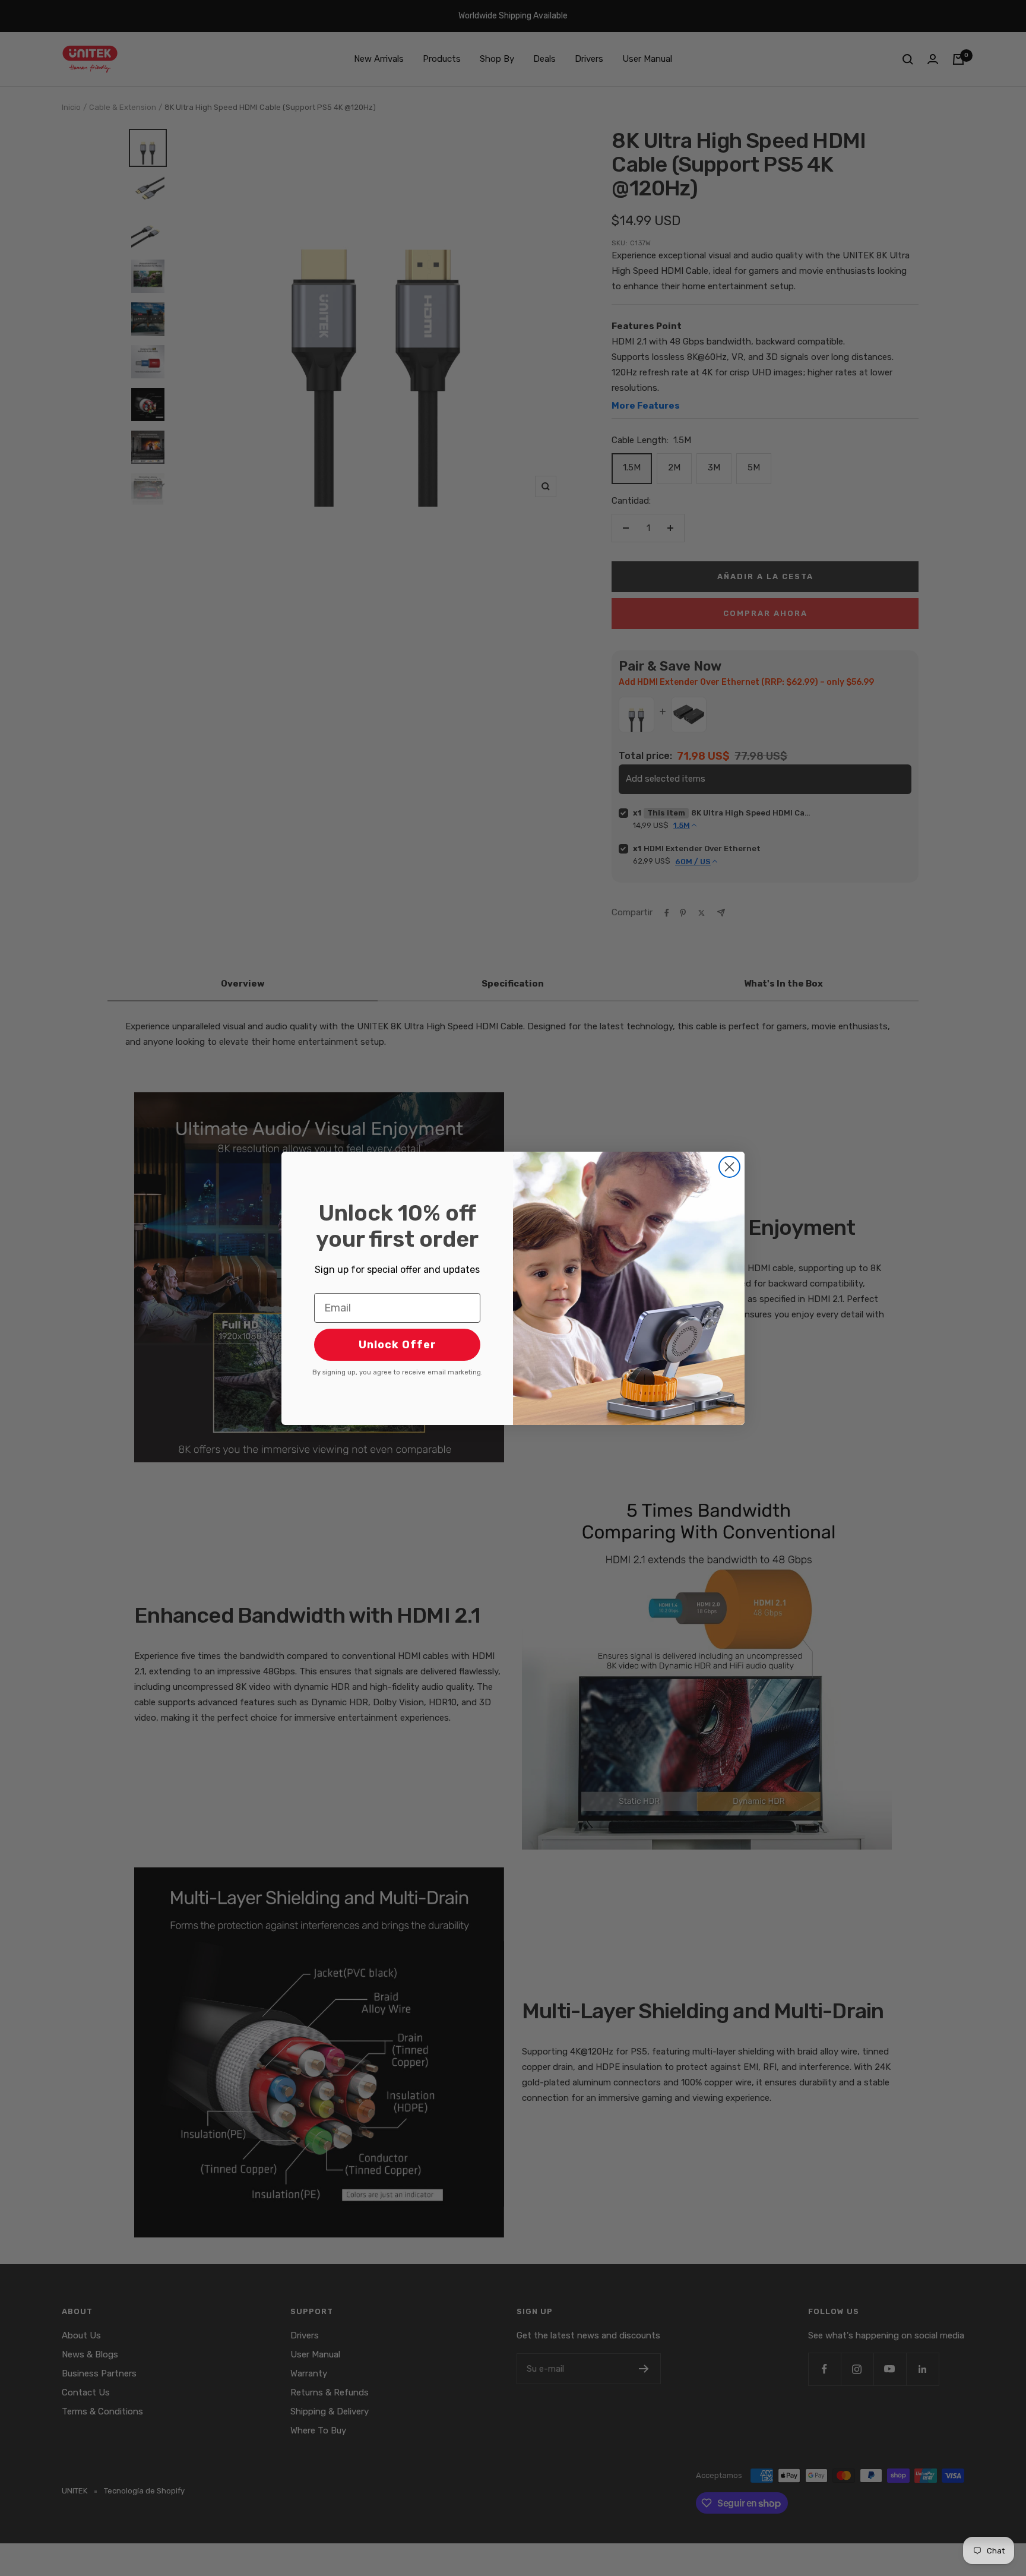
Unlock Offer (398, 1345)
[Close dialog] (729, 1167)
